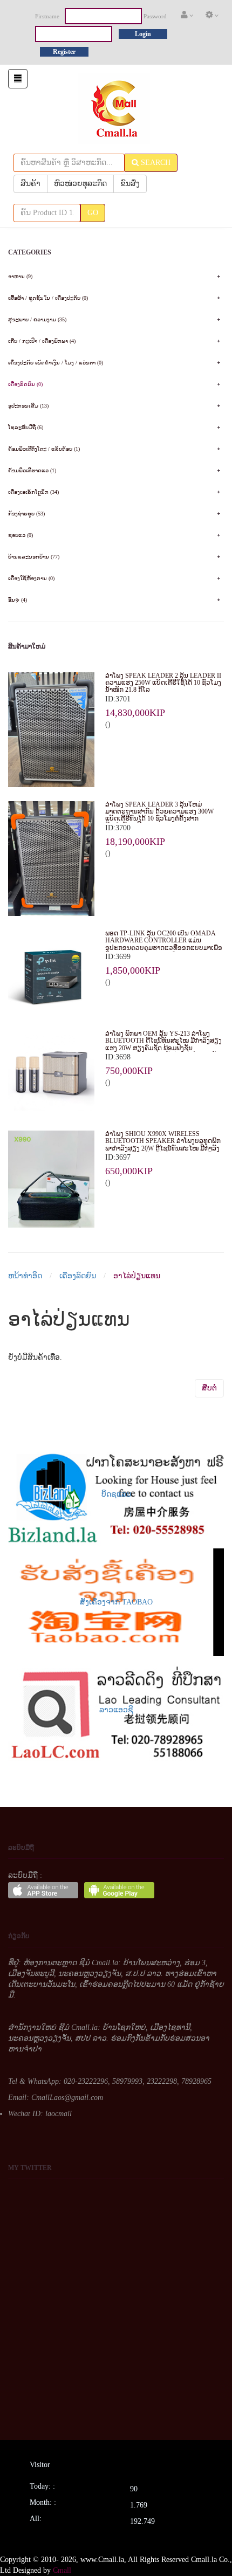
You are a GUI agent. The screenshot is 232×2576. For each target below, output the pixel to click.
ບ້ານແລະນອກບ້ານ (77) (34, 557)
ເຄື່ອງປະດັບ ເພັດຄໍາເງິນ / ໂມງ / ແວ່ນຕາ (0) (56, 363)
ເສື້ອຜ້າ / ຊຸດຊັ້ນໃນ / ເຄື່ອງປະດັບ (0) (48, 298)
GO (93, 213)
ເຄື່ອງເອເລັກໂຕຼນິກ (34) (33, 492)
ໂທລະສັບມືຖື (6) (26, 427)
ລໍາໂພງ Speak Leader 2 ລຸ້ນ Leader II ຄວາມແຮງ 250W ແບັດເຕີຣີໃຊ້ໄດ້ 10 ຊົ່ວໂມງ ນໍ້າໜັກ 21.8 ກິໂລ (163, 683)
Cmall (62, 2570)
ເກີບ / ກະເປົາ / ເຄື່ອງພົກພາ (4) (42, 341)
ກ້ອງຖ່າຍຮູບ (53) (26, 514)
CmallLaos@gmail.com (67, 2098)
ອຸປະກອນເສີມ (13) (28, 406)
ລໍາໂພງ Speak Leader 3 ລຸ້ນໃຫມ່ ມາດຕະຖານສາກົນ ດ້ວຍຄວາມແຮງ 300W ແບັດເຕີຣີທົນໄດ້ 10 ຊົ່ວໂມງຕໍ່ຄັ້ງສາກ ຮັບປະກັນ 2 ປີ (159, 815)
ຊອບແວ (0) (21, 535)
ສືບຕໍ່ (209, 1388)
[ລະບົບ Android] (119, 1890)
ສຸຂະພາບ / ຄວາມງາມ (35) (37, 319)
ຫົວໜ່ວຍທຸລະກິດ (80, 184)
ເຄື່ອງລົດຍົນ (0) (25, 384)
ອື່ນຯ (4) (18, 600)
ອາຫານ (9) (20, 276)
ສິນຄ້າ (30, 184)
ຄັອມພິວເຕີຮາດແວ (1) (32, 470)
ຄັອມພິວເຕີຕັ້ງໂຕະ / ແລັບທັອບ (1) (44, 449)
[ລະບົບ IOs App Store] (43, 1890)
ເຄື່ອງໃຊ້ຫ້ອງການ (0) (31, 578)
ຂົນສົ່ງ (130, 184)
